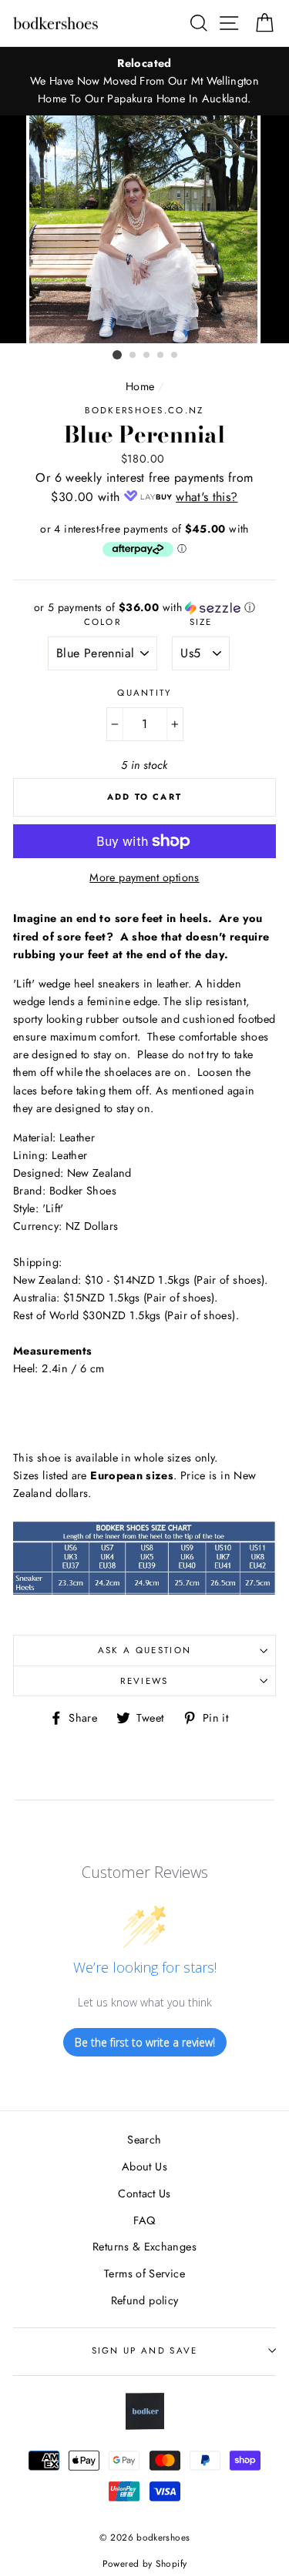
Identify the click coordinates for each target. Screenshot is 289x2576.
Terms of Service (144, 2274)
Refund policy (145, 2300)
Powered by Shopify (145, 2563)
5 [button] (175, 356)
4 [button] (161, 356)
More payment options (144, 877)
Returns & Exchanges (144, 2247)
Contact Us (144, 2193)
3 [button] (147, 356)
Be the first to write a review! (145, 2042)
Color (103, 622)
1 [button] (117, 355)
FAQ (144, 2220)
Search (144, 2140)
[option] (144, 81)
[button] (144, 607)
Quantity (144, 693)
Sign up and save (145, 2350)
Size (201, 622)
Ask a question (144, 1650)
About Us (144, 2167)
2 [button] (133, 356)
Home (140, 386)
